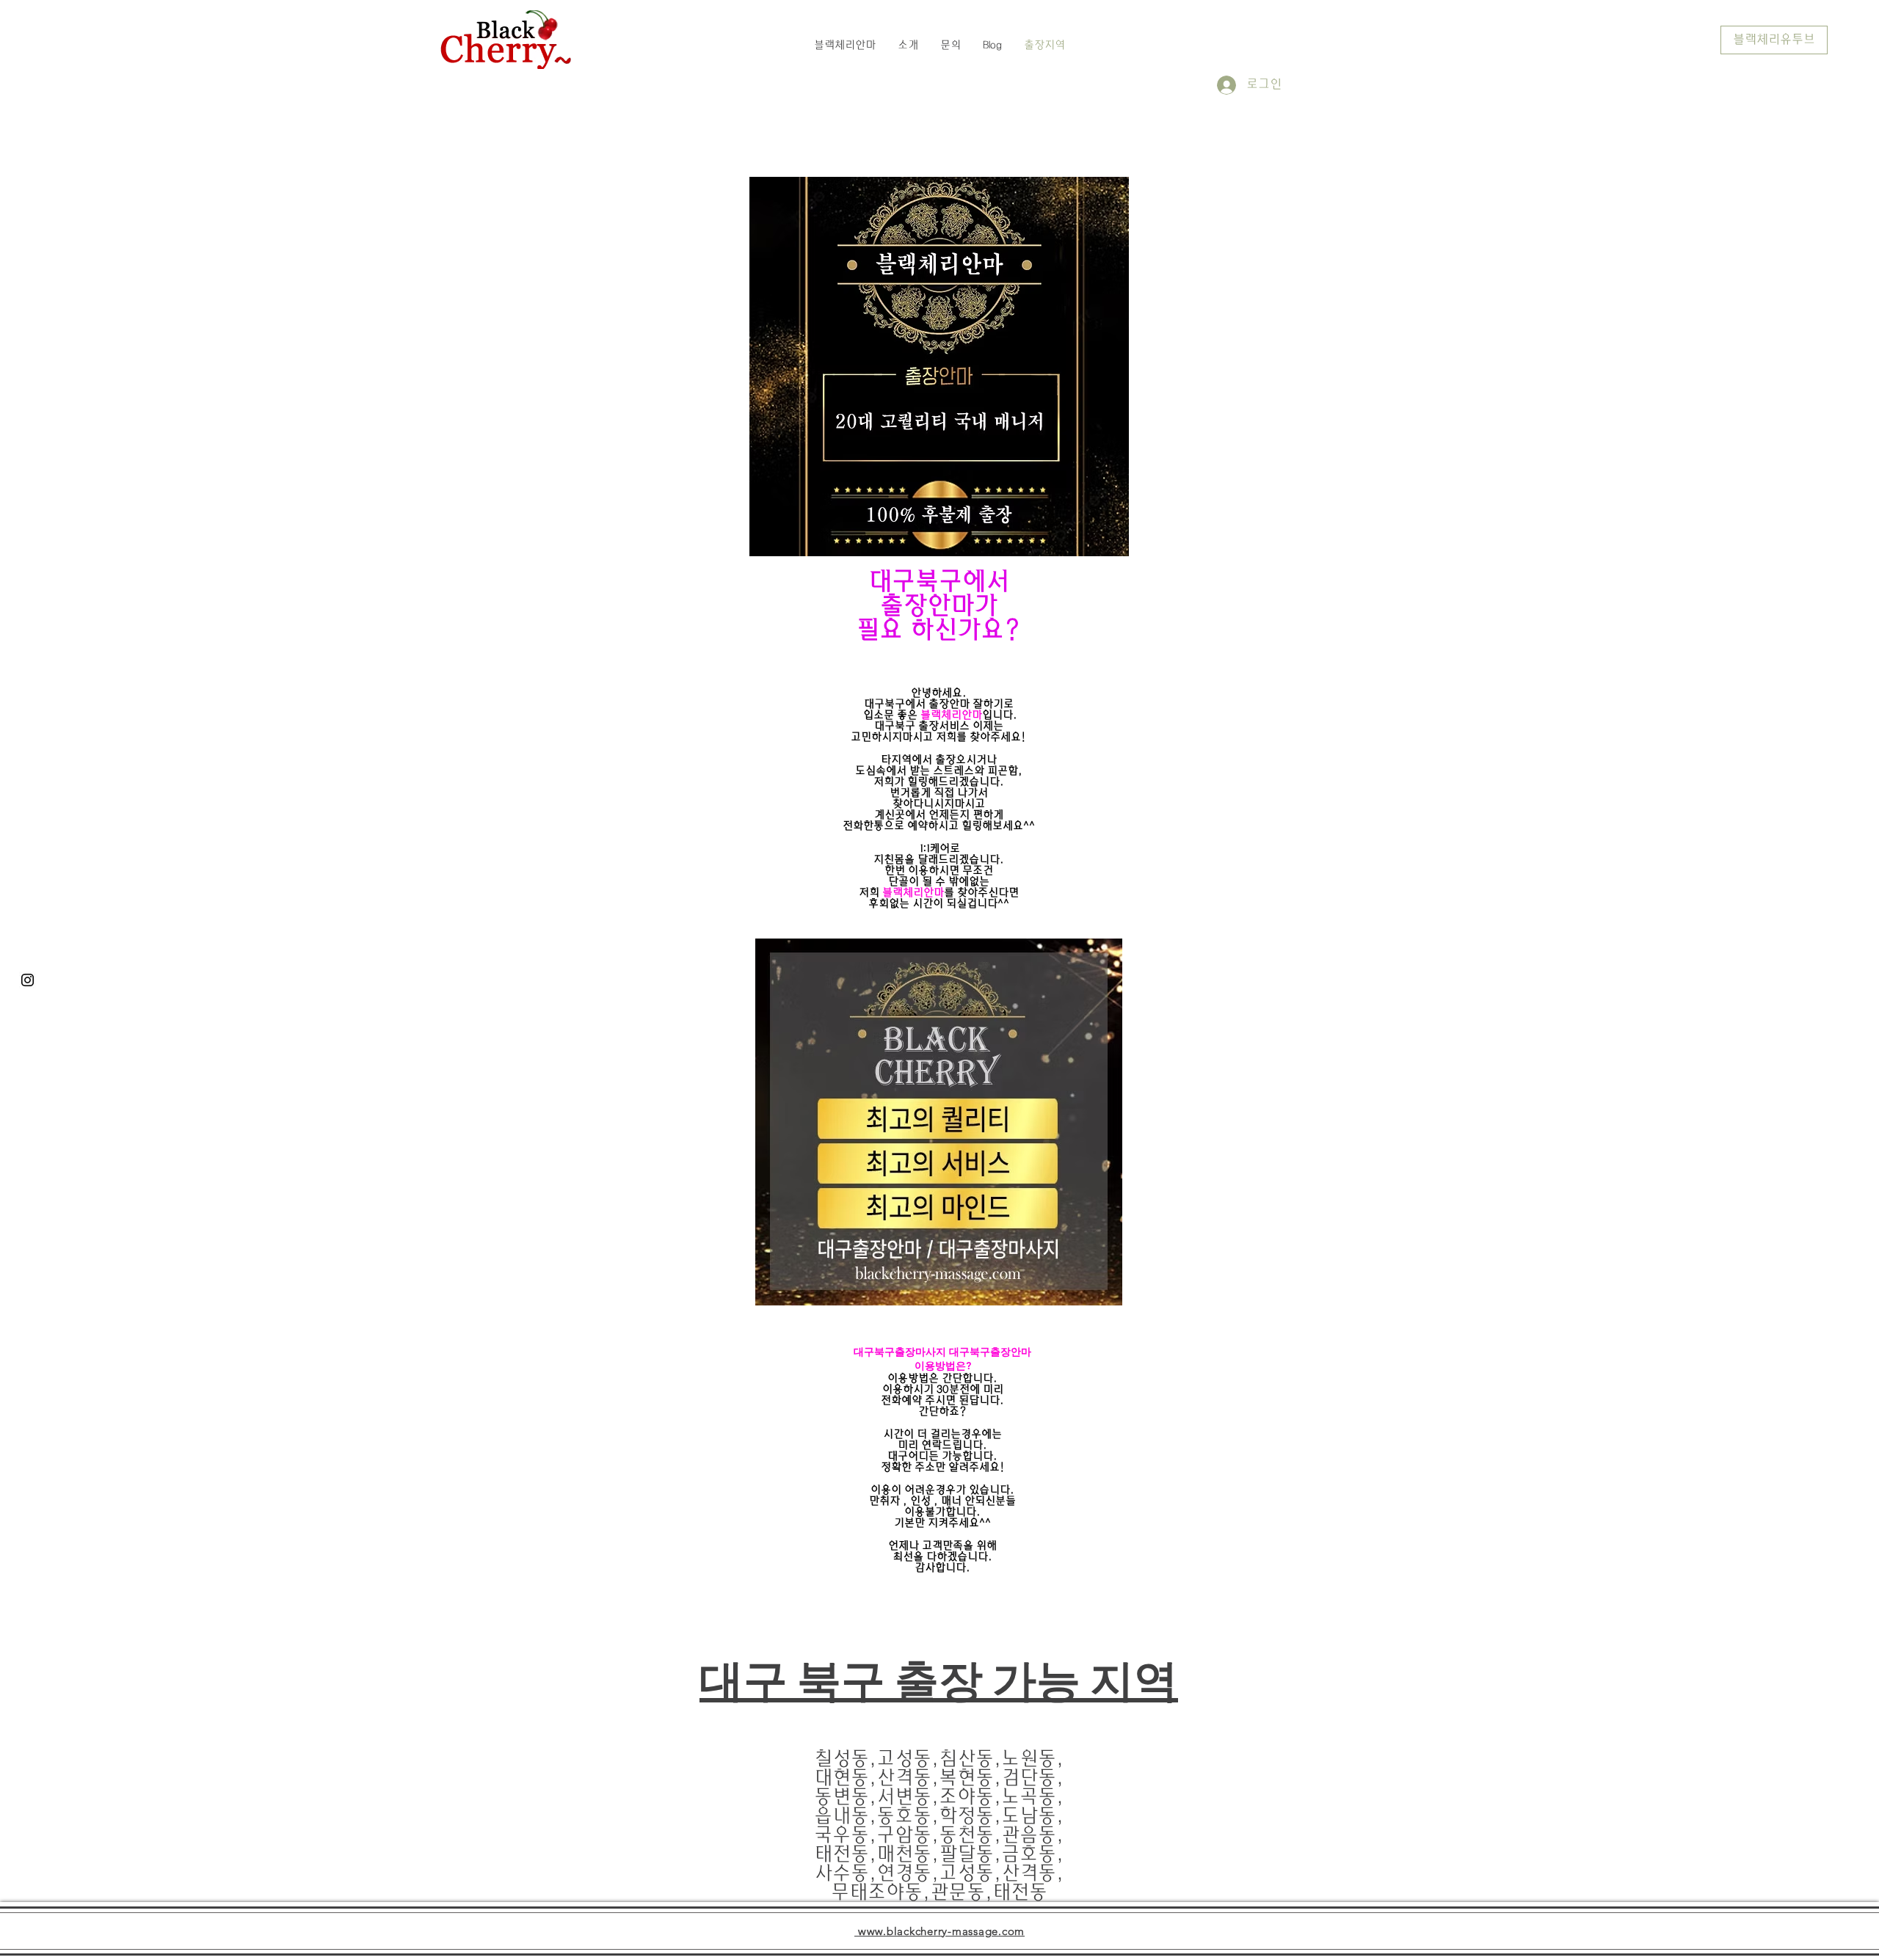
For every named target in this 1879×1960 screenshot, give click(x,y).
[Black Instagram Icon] (28, 980)
